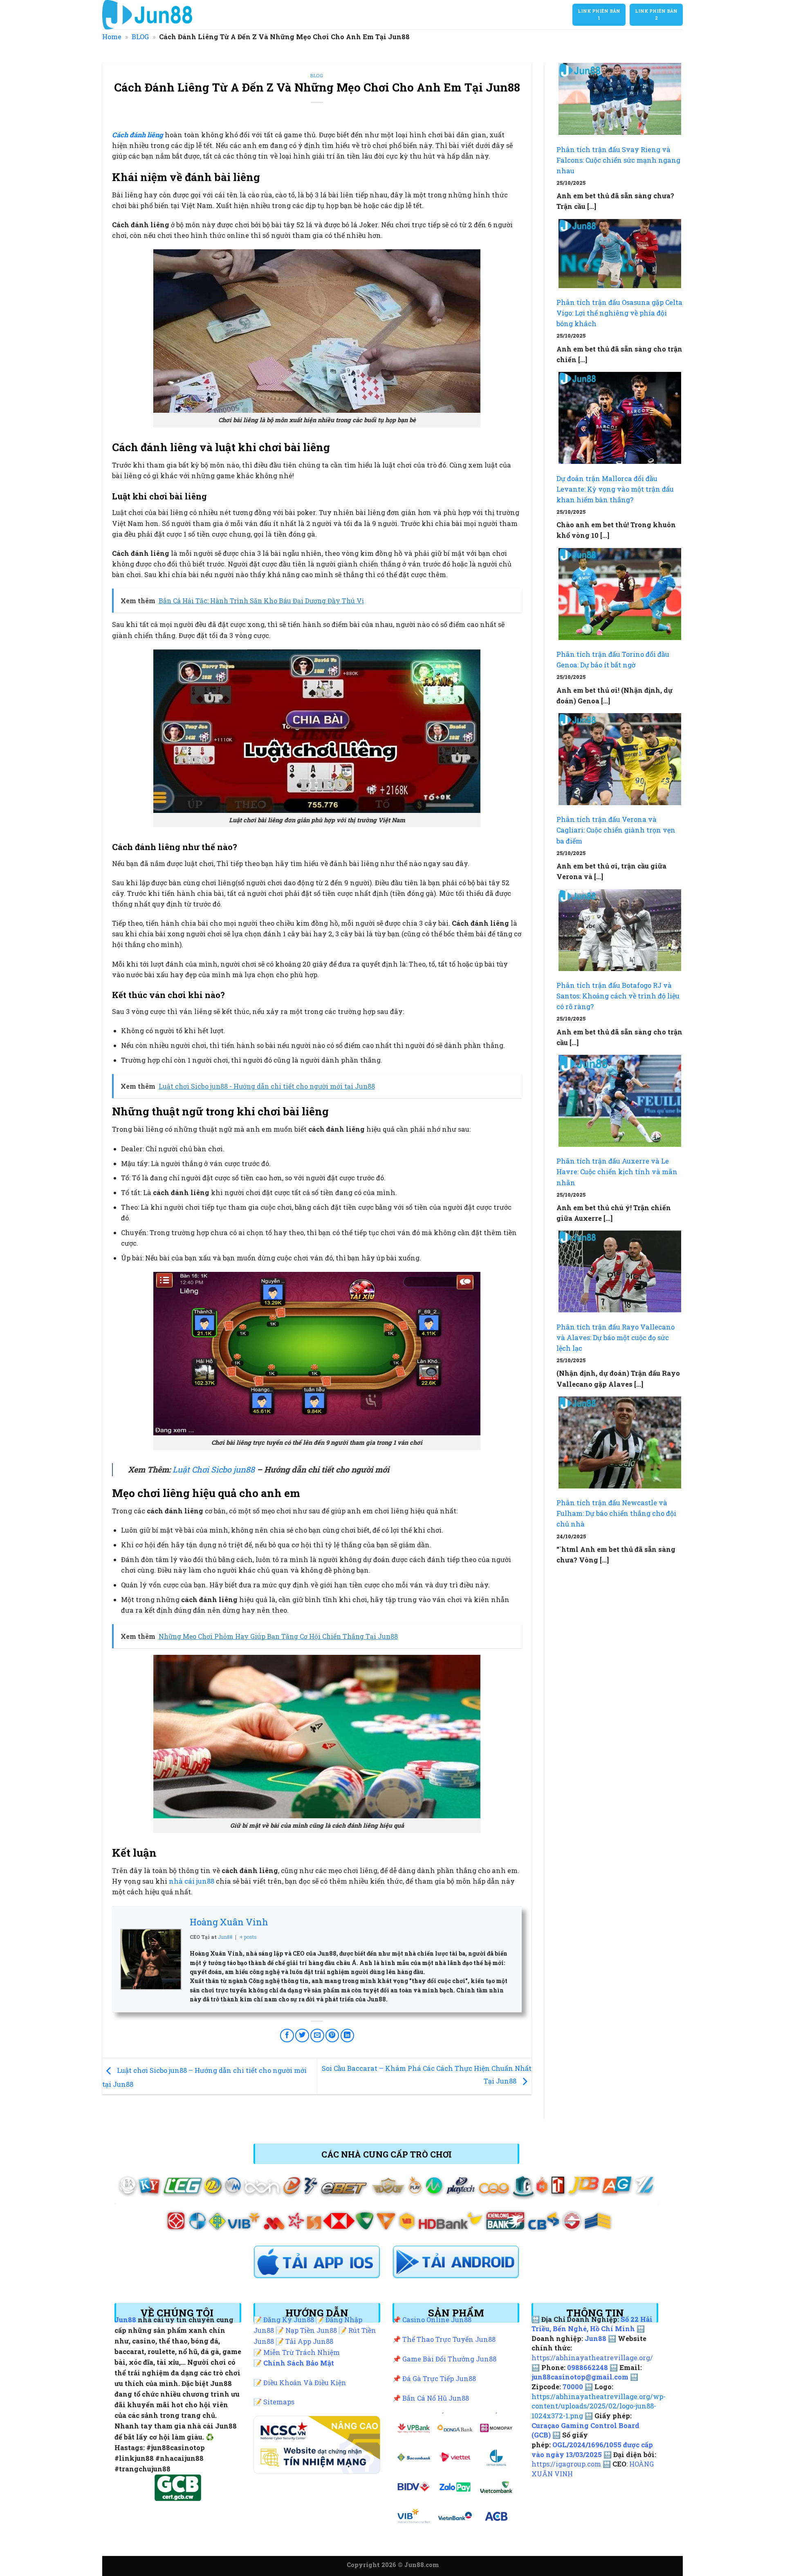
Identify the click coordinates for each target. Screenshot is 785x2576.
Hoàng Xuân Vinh (229, 1922)
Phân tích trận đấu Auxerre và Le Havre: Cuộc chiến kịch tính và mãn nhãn (617, 1172)
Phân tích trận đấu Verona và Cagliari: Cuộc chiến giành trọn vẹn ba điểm (616, 830)
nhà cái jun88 (192, 1881)
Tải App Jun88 (309, 2341)
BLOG (140, 37)
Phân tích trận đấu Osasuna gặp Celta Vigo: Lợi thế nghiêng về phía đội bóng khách (619, 313)
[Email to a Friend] (317, 2036)
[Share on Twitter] (302, 2036)
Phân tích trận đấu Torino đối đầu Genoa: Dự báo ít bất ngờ (613, 659)
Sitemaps (279, 2402)
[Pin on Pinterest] (332, 2036)
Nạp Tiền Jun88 (311, 2330)
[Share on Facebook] (287, 2036)
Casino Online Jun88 (437, 2320)
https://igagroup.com (566, 2464)
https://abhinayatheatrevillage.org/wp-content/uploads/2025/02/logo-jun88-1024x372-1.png (599, 2406)
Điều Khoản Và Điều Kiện (305, 2382)
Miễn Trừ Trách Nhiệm (302, 2352)
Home (112, 37)
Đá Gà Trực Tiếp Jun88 (439, 2378)
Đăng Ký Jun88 (289, 2320)
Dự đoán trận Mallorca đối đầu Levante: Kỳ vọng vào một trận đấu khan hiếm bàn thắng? (615, 489)
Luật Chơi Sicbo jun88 (214, 1469)
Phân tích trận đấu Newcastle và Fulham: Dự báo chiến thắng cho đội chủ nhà (616, 1513)
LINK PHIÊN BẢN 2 (656, 15)
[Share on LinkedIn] (348, 2036)
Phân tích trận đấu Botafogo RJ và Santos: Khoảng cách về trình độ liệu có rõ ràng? (618, 996)
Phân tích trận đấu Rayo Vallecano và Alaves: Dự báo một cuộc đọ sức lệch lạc (616, 1337)
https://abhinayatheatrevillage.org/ (592, 2358)
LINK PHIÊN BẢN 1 (599, 15)
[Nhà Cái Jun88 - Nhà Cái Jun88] (166, 15)
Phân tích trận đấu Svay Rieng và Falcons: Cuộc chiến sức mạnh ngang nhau (618, 160)
